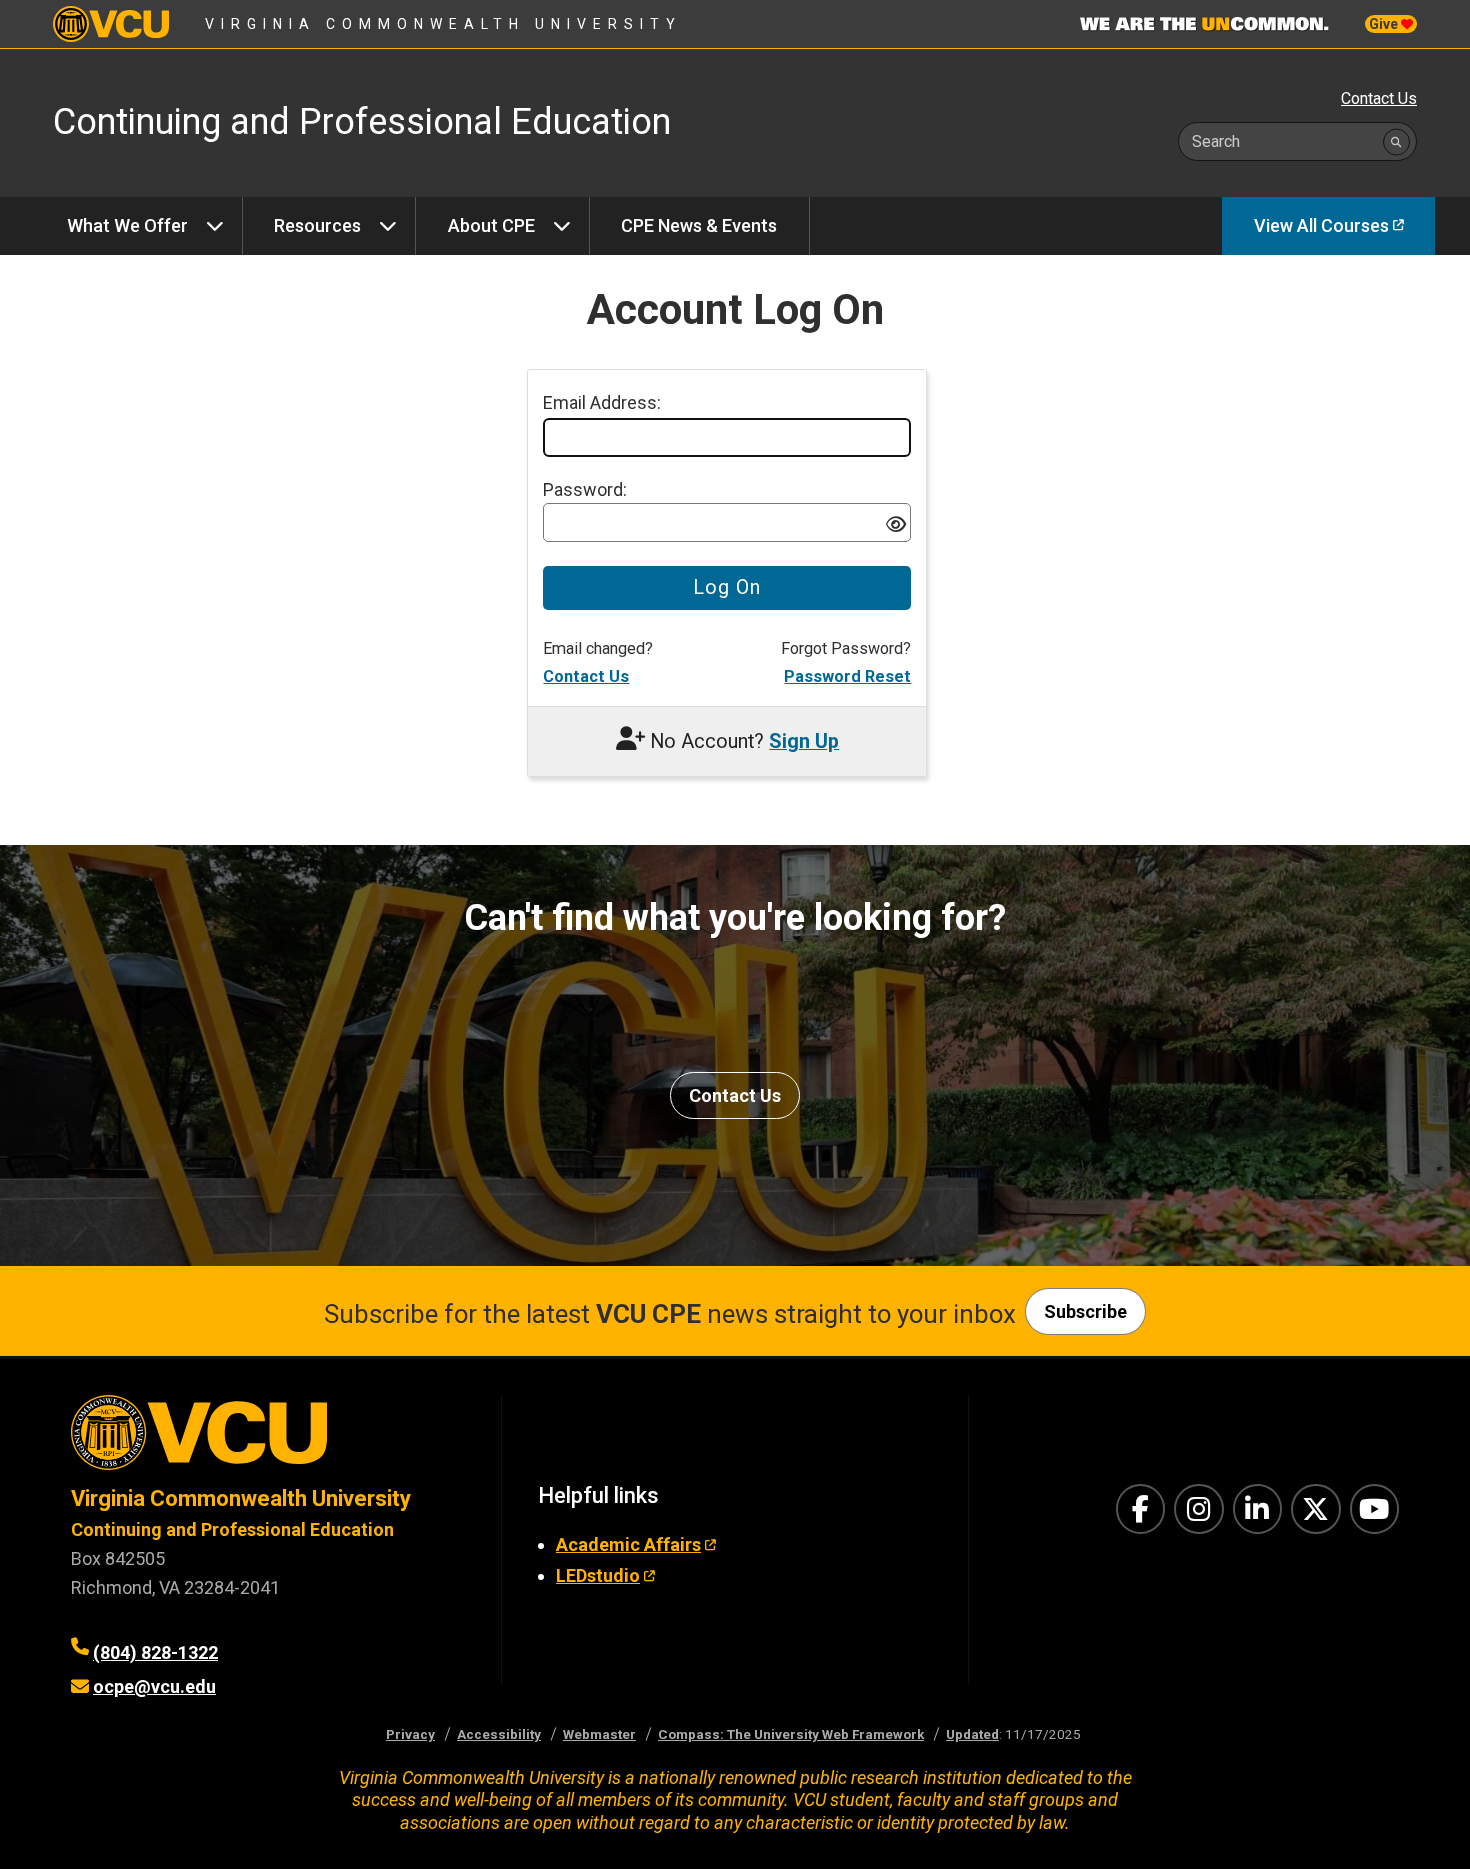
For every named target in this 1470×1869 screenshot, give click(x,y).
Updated (972, 1734)
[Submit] (1396, 141)
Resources (317, 225)
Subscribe (1085, 1311)
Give (1385, 24)
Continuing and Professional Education (232, 1529)
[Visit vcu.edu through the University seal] (268, 1439)
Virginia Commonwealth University (443, 24)
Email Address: (602, 402)
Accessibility (499, 1734)
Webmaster (599, 1734)
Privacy (410, 1734)
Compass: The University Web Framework (791, 1734)
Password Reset (847, 676)
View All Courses (1321, 225)
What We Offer (127, 225)
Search (1216, 141)
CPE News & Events (699, 225)
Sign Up (804, 741)
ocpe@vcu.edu (154, 1686)
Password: (585, 489)
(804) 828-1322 (155, 1652)
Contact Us (1379, 98)
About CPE (491, 225)
